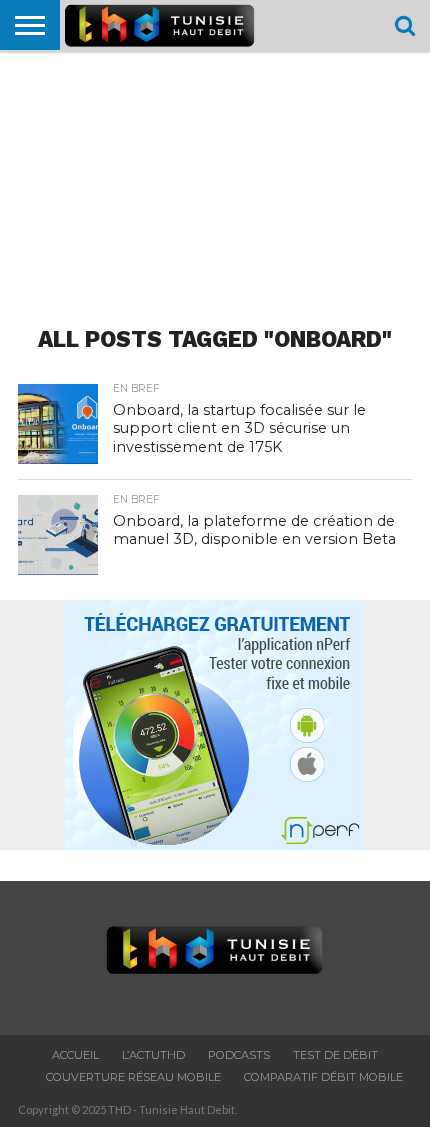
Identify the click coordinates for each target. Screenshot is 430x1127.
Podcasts (239, 1055)
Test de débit (335, 1055)
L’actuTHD (153, 1055)
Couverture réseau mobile (133, 1077)
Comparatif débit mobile (323, 1077)
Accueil (75, 1055)
